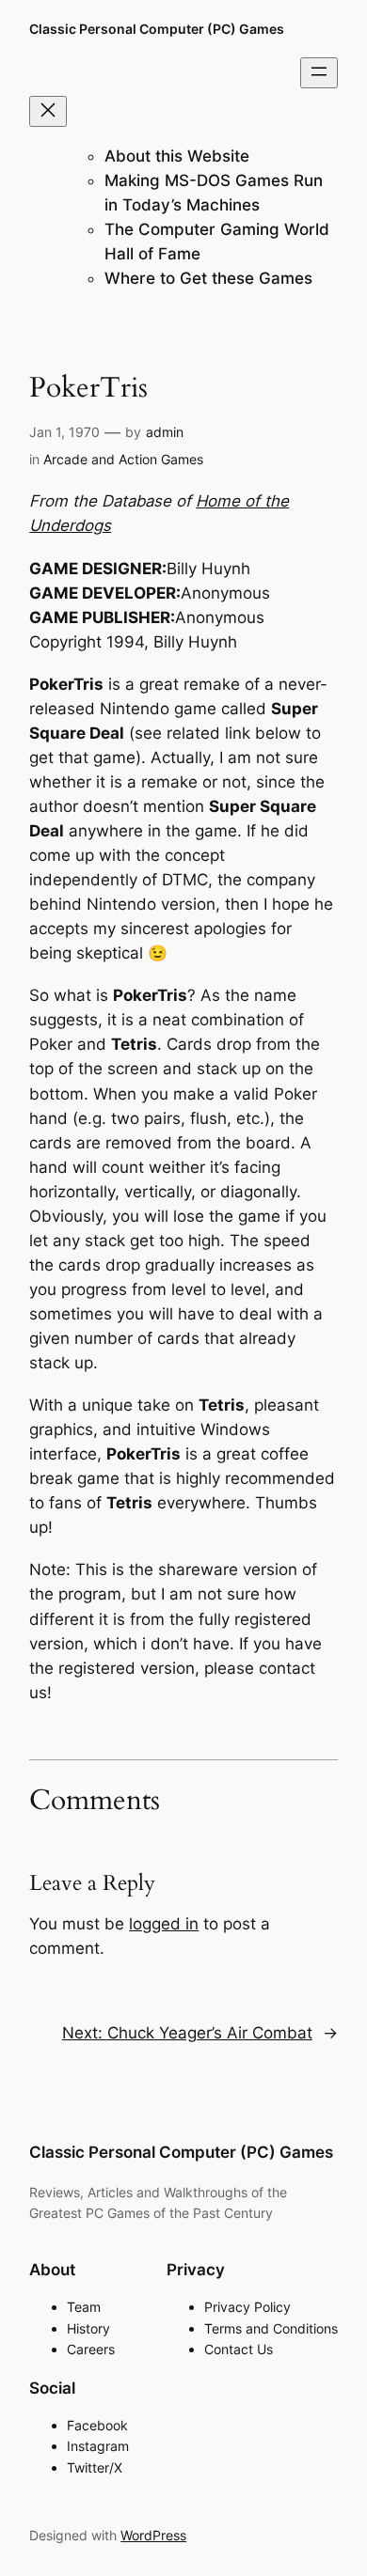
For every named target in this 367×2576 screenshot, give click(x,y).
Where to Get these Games (208, 278)
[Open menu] (319, 73)
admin (165, 432)
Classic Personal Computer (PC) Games (157, 29)
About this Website (177, 156)
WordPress (153, 2535)
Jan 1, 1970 (64, 432)
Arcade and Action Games (123, 459)
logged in (164, 1924)
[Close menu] (48, 111)
